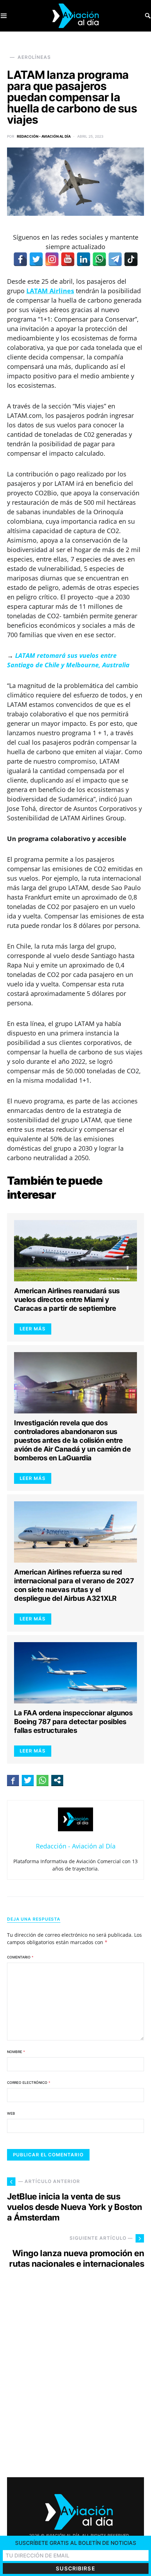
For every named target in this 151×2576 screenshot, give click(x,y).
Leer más (33, 1329)
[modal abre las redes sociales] (57, 1780)
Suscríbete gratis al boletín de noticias (76, 2543)
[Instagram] (52, 259)
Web (11, 2113)
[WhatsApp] (99, 259)
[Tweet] (28, 1780)
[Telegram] (115, 259)
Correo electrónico (29, 2082)
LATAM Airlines (50, 291)
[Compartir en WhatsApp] (42, 1780)
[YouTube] (68, 259)
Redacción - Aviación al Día (44, 136)
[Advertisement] (75, 2379)
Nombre (16, 2052)
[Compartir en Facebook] (13, 1780)
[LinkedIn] (84, 259)
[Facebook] (20, 259)
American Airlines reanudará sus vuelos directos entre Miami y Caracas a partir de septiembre (67, 1300)
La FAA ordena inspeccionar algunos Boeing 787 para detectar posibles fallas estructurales (73, 1722)
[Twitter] (36, 259)
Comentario (20, 1957)
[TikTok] (131, 259)
